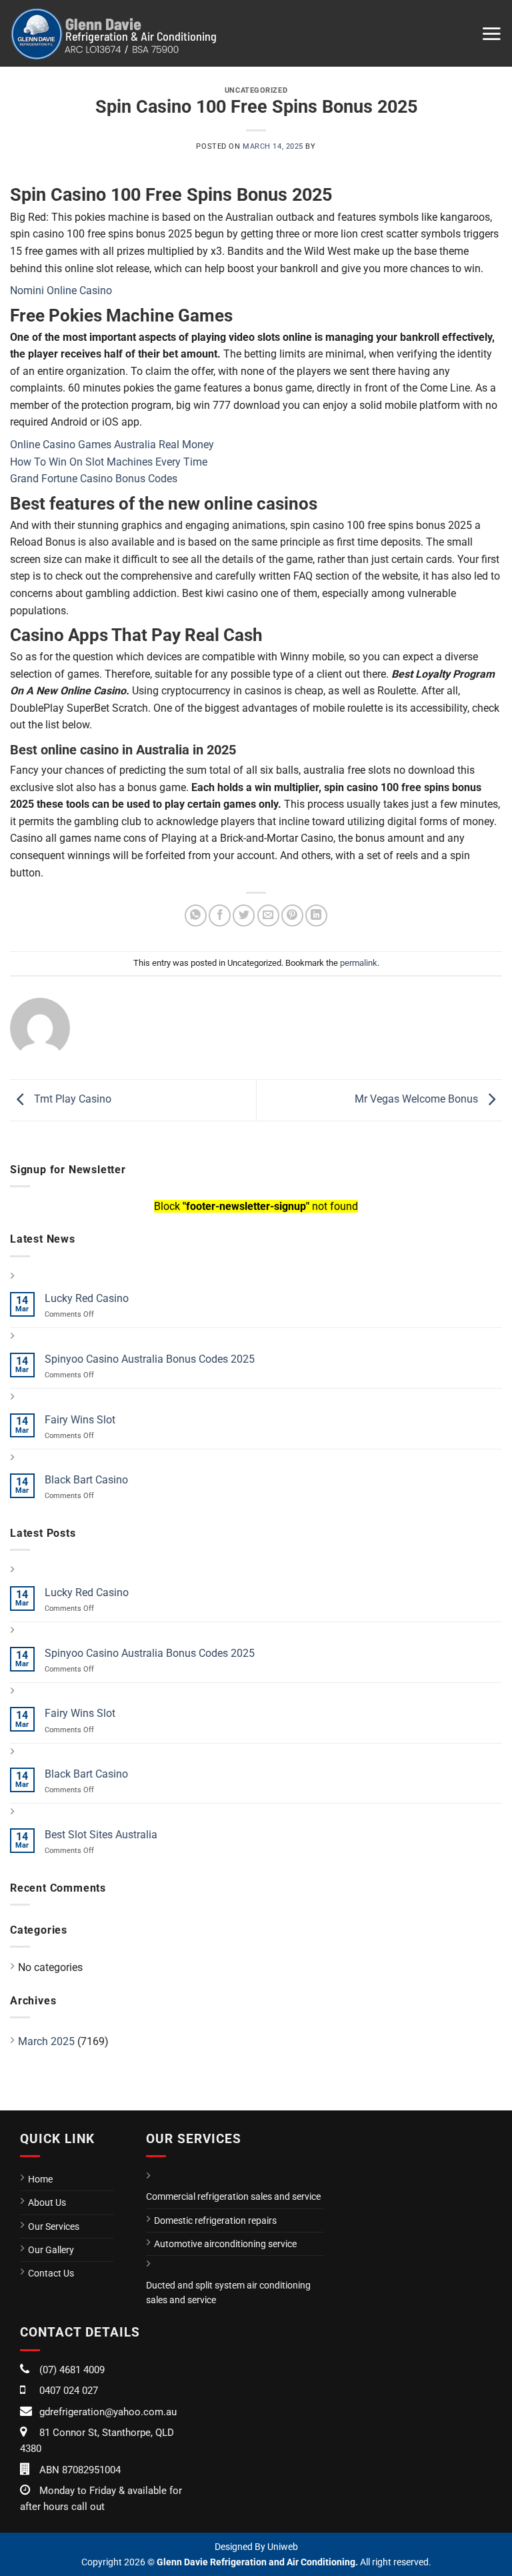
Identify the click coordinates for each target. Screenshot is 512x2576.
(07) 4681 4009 (72, 2370)
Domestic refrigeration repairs (215, 2220)
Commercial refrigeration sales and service (233, 2196)
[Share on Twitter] (244, 915)
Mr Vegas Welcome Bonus (418, 1099)
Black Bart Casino (86, 1480)
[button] (491, 33)
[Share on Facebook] (220, 915)
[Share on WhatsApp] (196, 915)
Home (40, 2179)
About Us (47, 2202)
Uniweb (283, 2547)
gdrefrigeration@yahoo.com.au (108, 2412)
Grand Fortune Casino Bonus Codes (94, 479)
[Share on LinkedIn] (316, 915)
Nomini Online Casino (61, 290)
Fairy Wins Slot (80, 1420)
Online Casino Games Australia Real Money (112, 445)
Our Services (54, 2226)
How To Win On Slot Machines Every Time (109, 462)
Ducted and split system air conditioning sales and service (228, 2293)
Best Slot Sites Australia (101, 1835)
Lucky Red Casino (87, 1298)
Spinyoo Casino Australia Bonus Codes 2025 (150, 1359)
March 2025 (46, 2041)
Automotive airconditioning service (225, 2244)
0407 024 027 (69, 2391)
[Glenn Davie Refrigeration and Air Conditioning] (113, 33)
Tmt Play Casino (71, 1099)
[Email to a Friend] (268, 915)
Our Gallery (51, 2250)
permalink (359, 963)
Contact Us (51, 2273)
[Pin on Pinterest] (292, 915)
